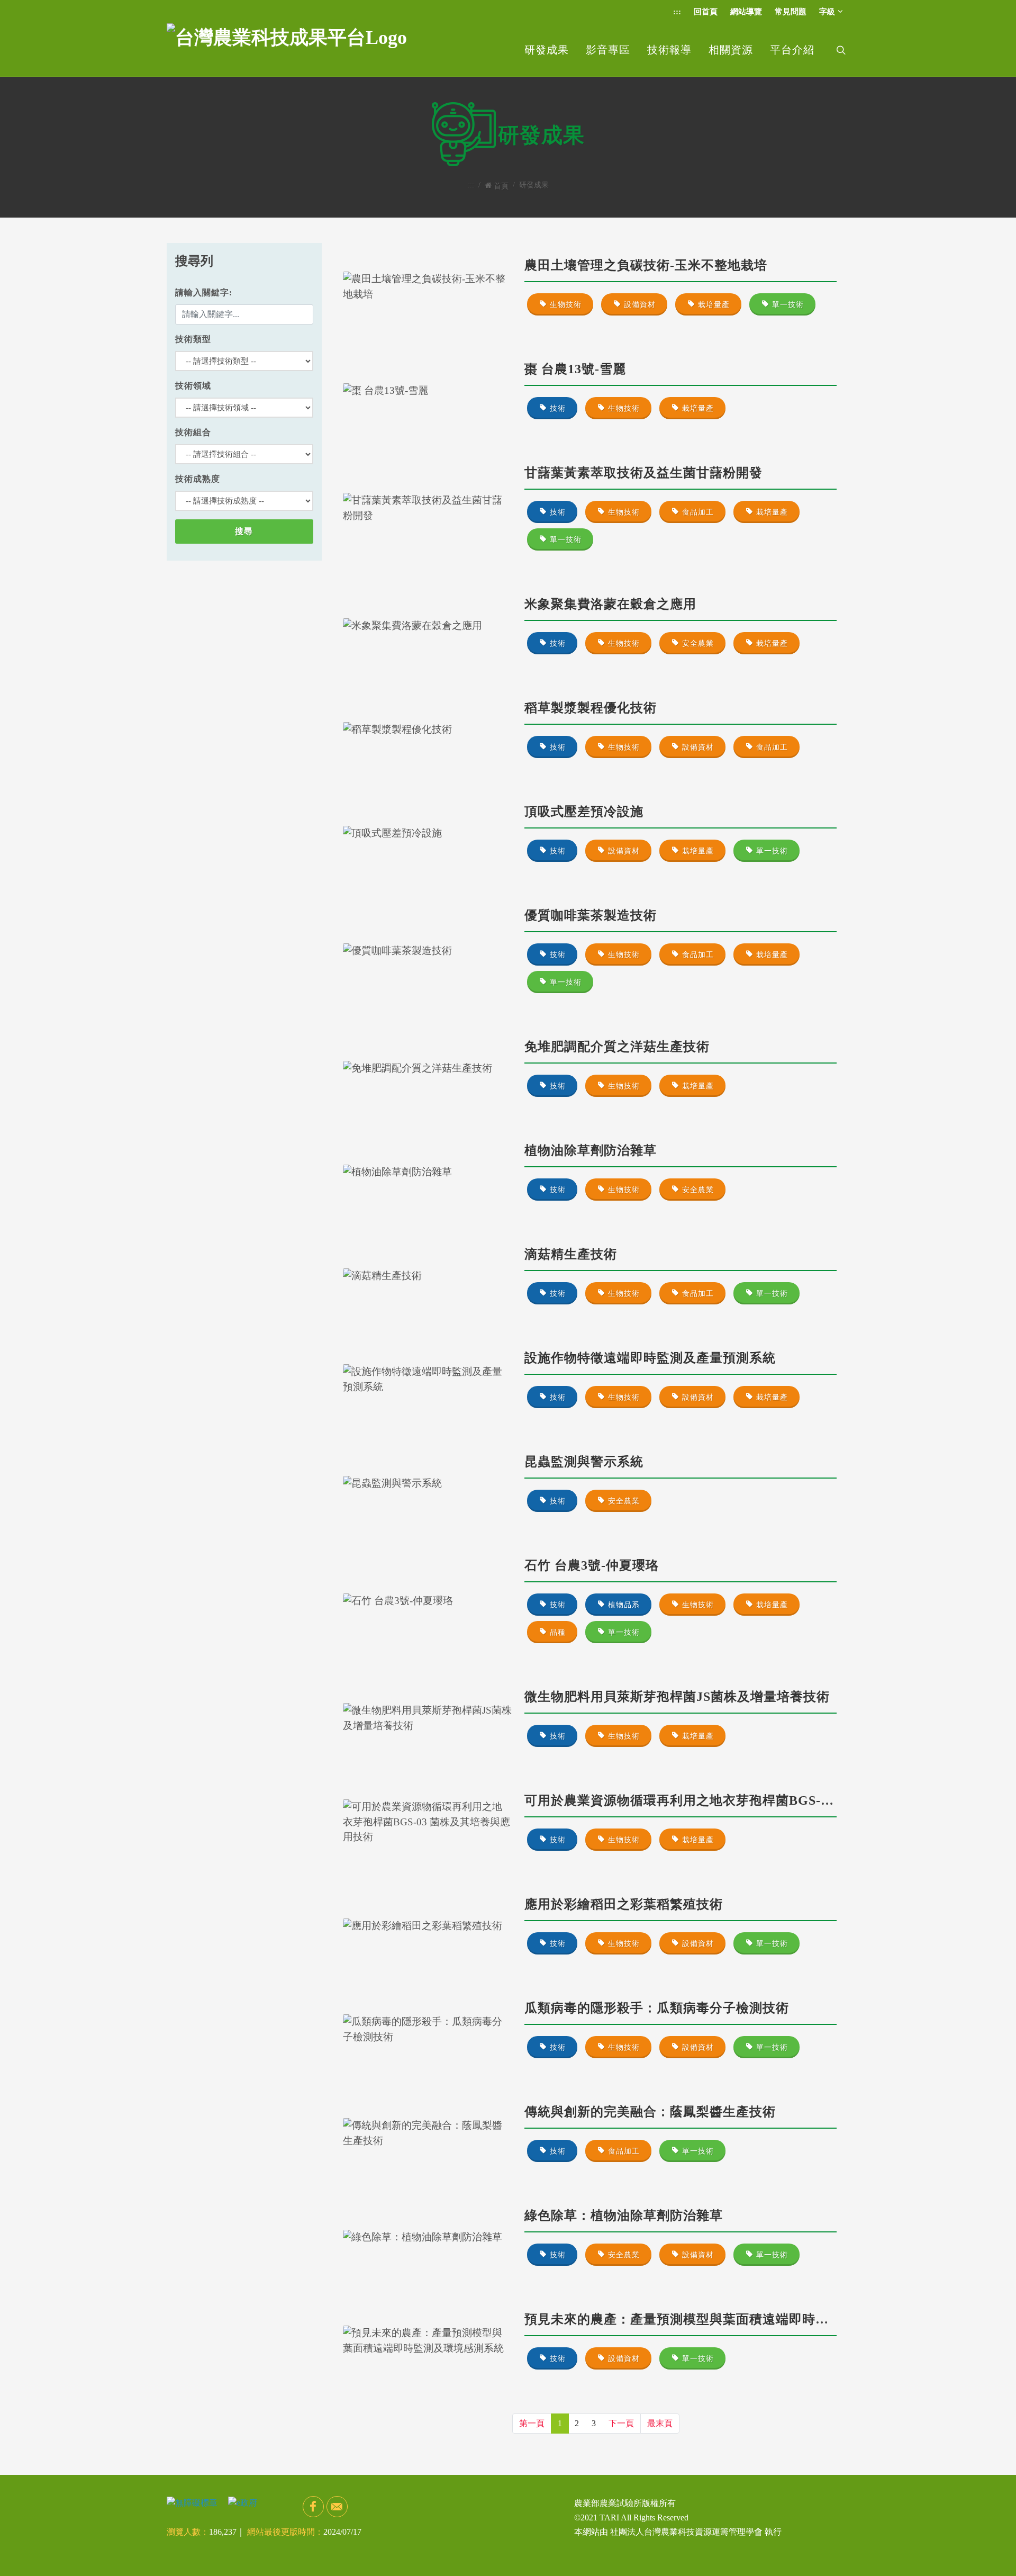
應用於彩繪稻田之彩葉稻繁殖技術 (624, 1904)
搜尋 (244, 531)
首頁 (501, 186)
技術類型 (193, 339)
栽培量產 (714, 305)
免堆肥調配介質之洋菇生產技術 (617, 1047)
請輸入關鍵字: (204, 292)
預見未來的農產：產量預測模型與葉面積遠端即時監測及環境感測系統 (729, 2319)
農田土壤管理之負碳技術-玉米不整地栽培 (646, 265)
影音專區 (608, 50)
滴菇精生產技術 (571, 1254)
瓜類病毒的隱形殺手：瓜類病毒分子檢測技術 (657, 2008)
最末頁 (660, 2423)
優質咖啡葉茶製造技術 (591, 915)
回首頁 (706, 12)
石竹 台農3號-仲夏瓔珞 (592, 1565)
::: (677, 12)
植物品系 (624, 1605)
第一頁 (532, 2423)
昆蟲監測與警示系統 (584, 1462)
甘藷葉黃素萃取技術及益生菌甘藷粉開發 (643, 473)
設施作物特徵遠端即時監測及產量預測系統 (650, 1358)
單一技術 (788, 305)
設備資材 (640, 305)
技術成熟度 (198, 479)
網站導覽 (746, 12)
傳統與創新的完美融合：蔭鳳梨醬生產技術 (650, 2112)
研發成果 (547, 50)
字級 (827, 12)
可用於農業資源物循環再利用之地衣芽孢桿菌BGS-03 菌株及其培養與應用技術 (754, 1800)
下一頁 (621, 2423)
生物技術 (566, 305)
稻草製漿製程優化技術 (591, 708)
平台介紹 (792, 50)
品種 (558, 1632)
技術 (558, 408)
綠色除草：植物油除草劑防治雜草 (624, 2215)
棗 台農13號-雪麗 (575, 369)
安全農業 (698, 643)
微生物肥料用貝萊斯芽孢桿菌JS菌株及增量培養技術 (677, 1697)
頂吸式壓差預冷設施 (584, 812)
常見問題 (791, 12)
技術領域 (193, 386)
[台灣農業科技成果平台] (287, 50)
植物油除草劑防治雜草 (591, 1150)
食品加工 (698, 512)
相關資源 (731, 50)
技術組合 (193, 432)
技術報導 (669, 50)
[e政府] (243, 2502)
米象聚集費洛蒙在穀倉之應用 (610, 604)
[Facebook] (313, 2507)
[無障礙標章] (192, 2502)
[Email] (337, 2507)
